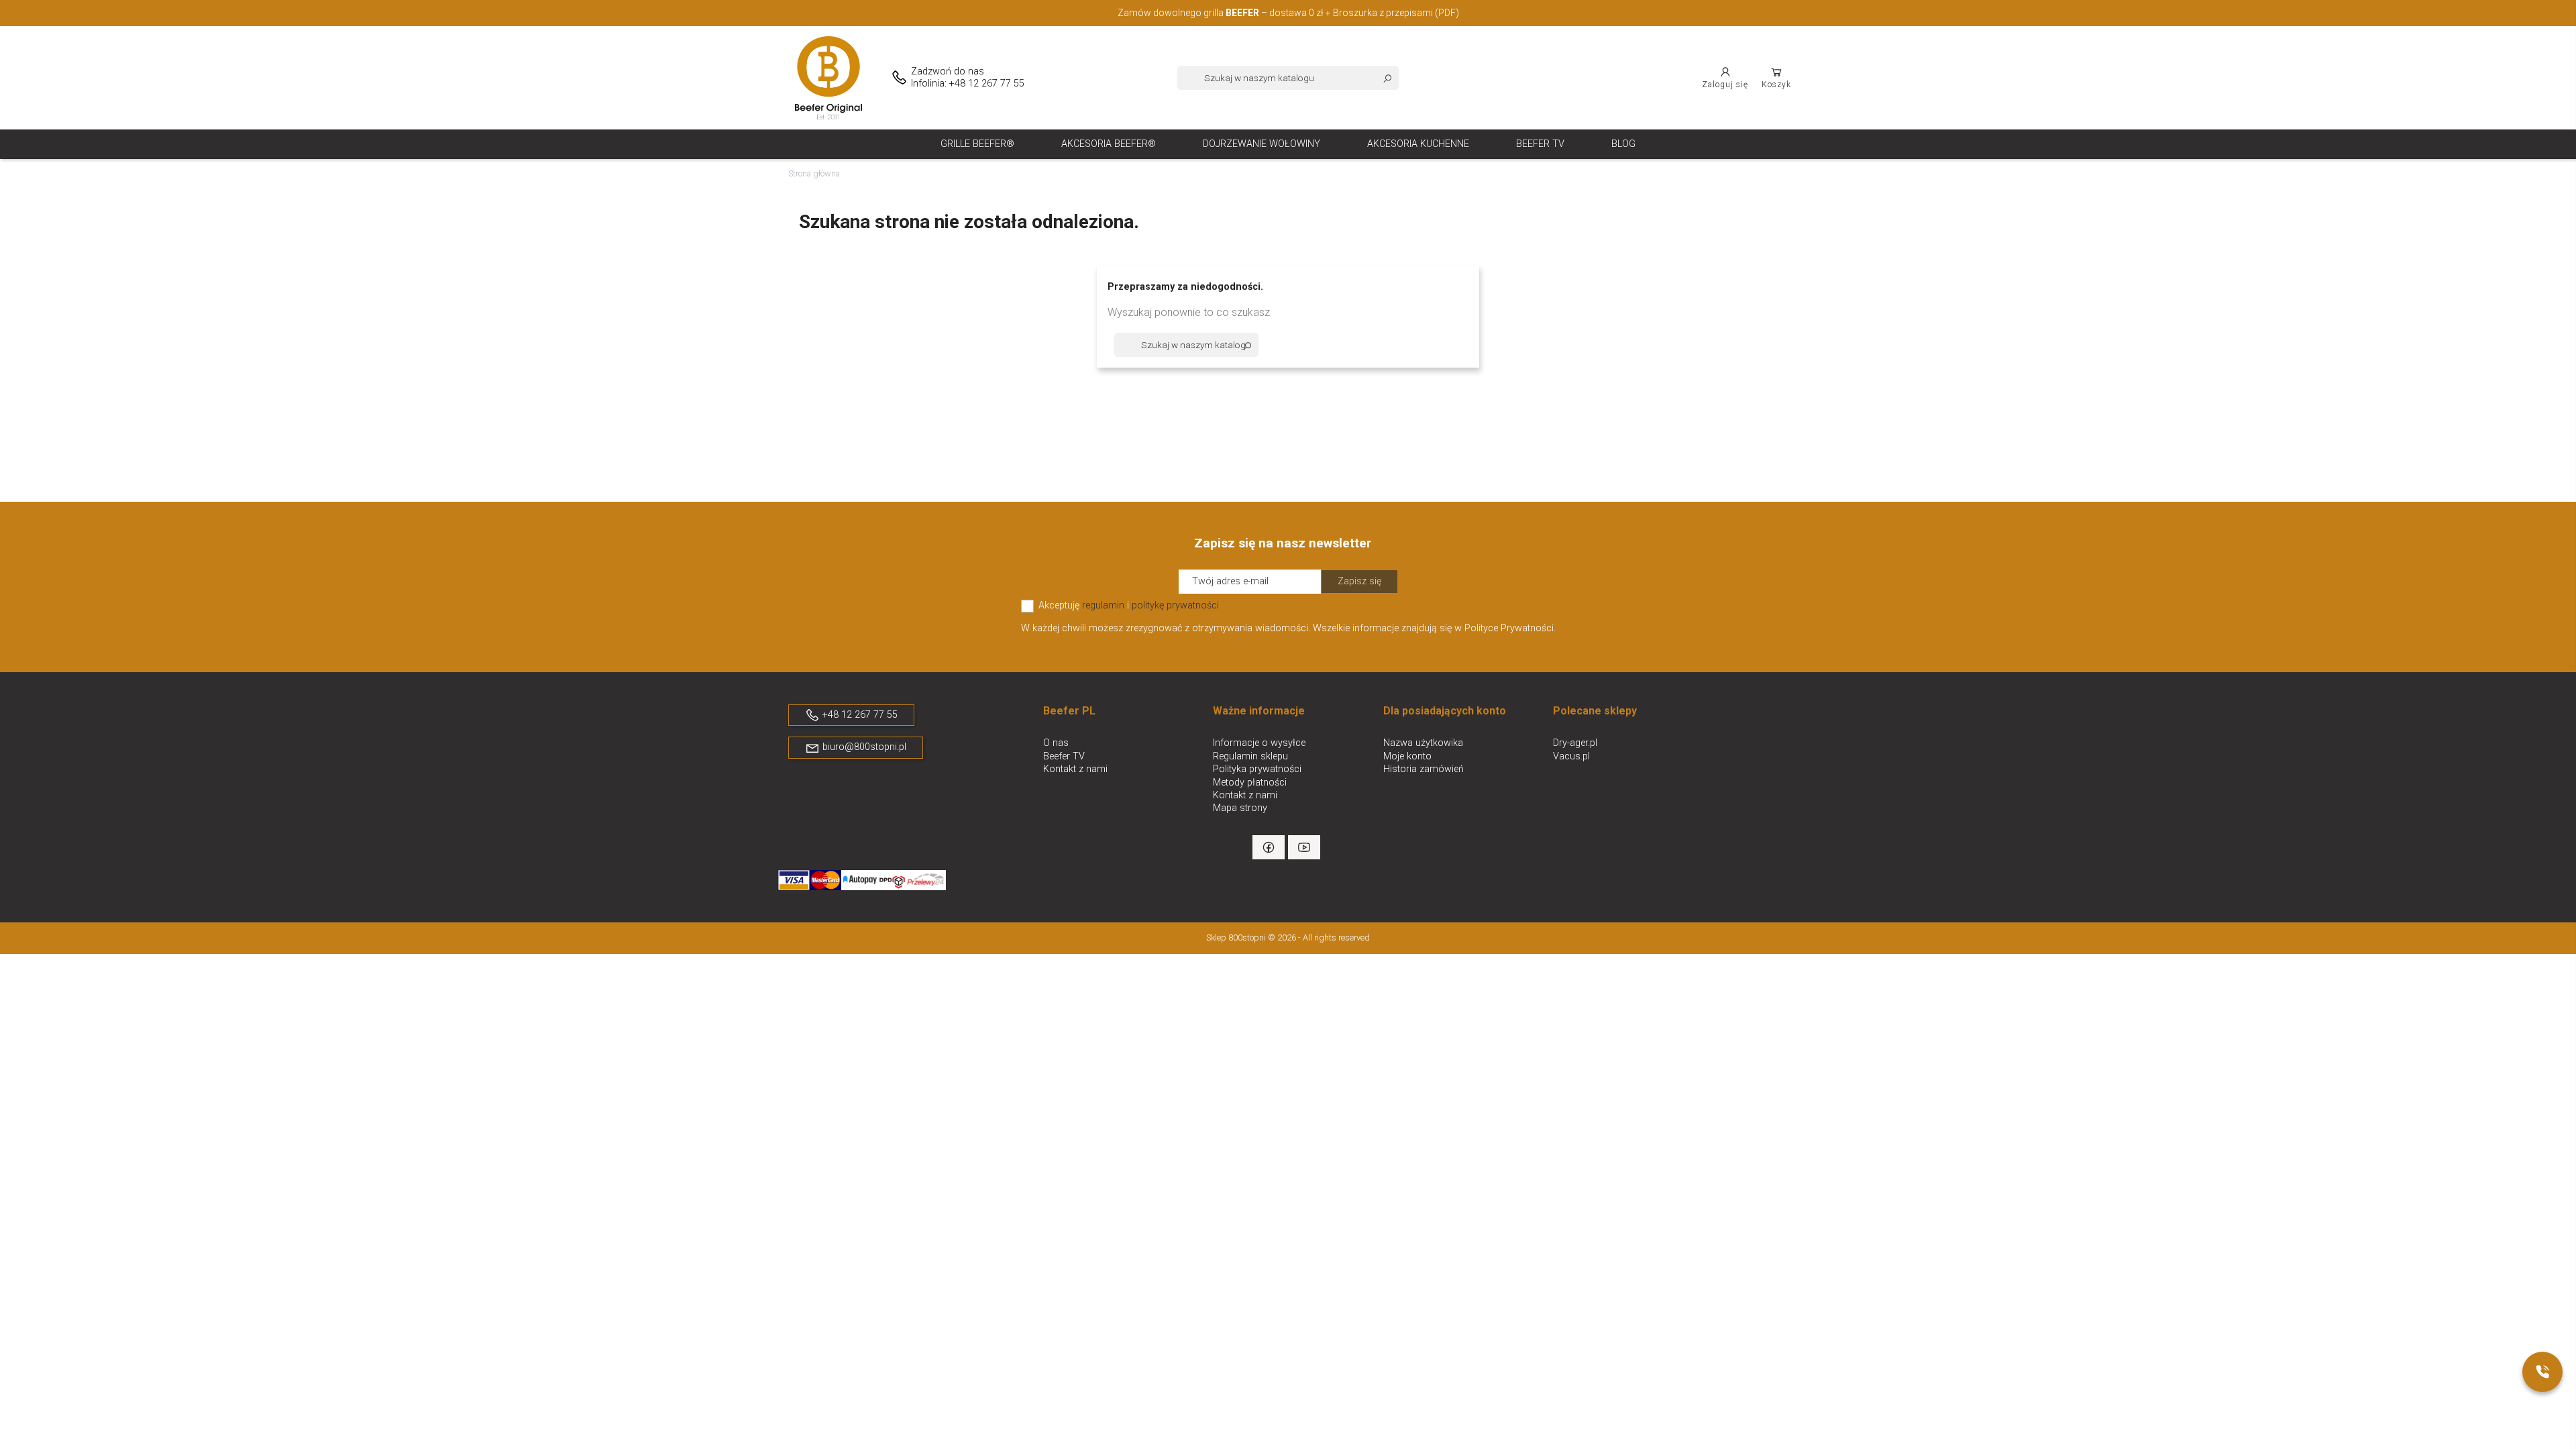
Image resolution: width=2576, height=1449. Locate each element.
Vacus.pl (1571, 756)
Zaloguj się (1725, 85)
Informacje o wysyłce (1259, 743)
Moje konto (1407, 756)
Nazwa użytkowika (1423, 743)
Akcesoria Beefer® (1109, 144)
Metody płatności (1250, 783)
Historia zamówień (1424, 769)
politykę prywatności (1175, 605)
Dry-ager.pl (1575, 743)
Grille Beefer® (977, 144)
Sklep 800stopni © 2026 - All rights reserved (1288, 937)
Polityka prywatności (1257, 769)
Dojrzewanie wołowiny (1262, 144)
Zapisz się (1359, 581)
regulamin (1103, 605)
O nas (1056, 743)
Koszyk (1776, 85)
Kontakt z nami (1075, 769)
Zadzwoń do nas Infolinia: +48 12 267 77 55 (968, 77)
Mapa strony (1240, 808)
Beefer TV (1540, 144)
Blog (1623, 144)
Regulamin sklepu (1250, 756)
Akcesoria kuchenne (1418, 144)
